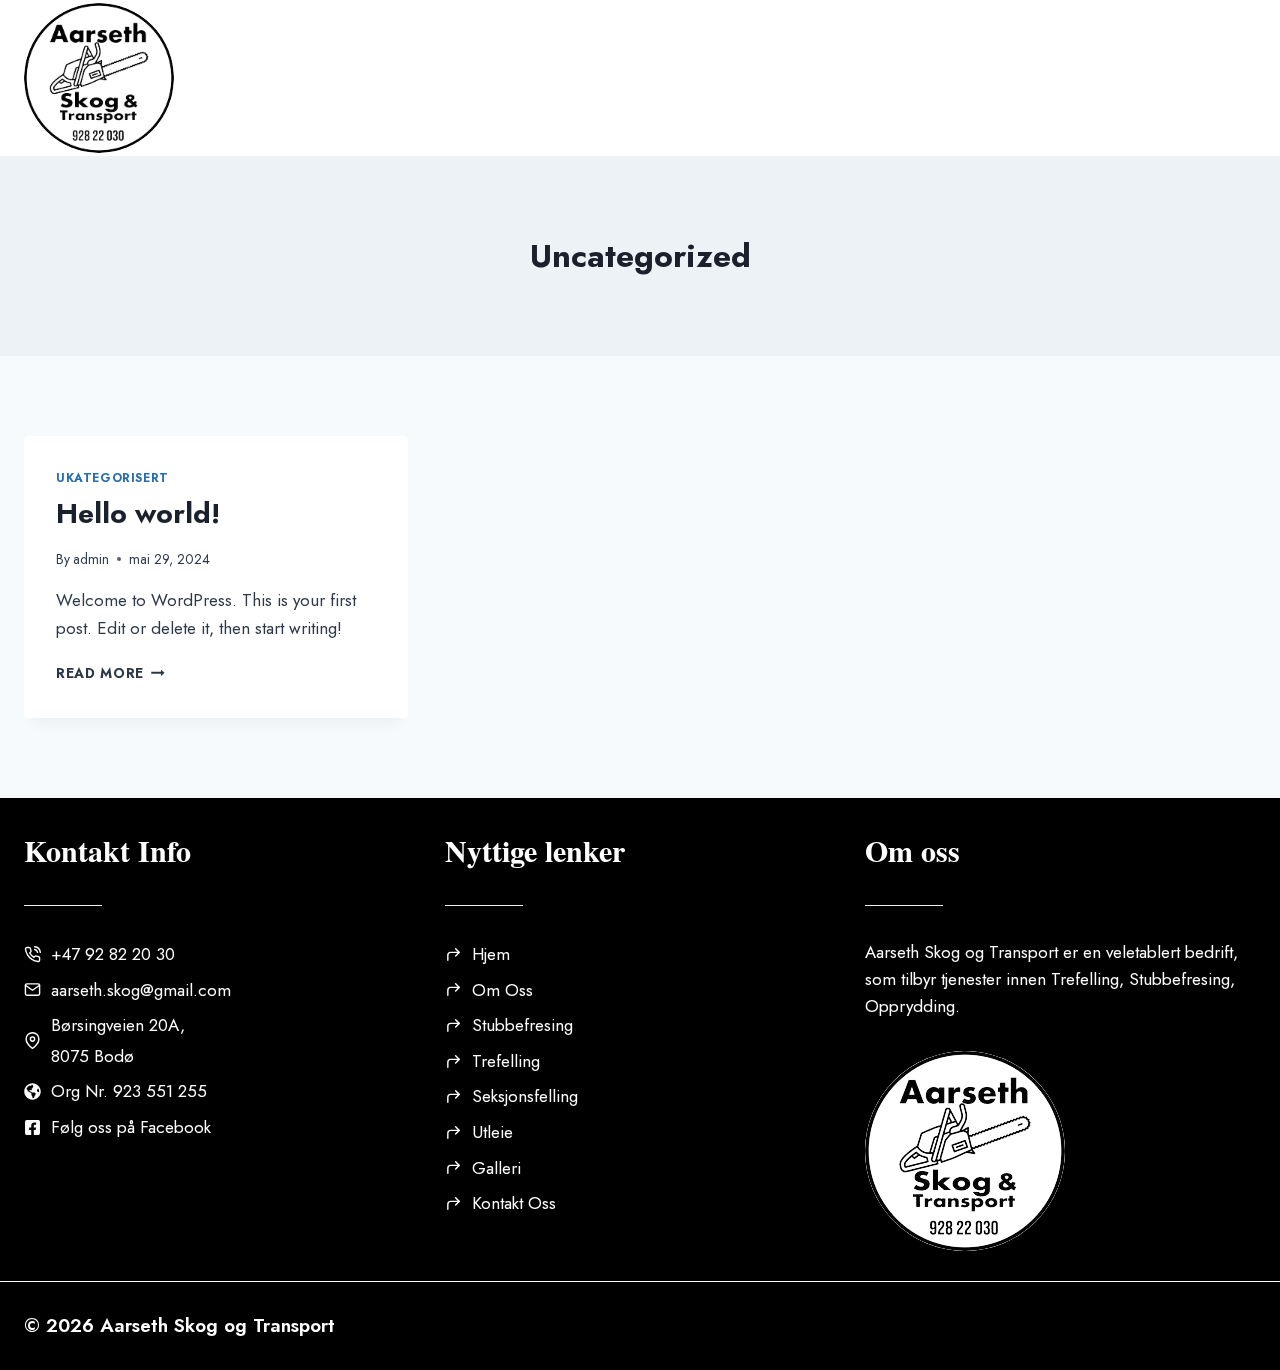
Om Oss (455, 77)
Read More (110, 673)
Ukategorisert (112, 477)
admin (91, 559)
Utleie (780, 77)
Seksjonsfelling (525, 1096)
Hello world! (138, 513)
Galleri (1034, 77)
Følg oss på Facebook (131, 1127)
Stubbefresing (522, 1025)
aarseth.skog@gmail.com (141, 990)
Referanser (904, 77)
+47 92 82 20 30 (113, 954)
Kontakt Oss (1172, 77)
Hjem (356, 77)
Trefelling (506, 1061)
